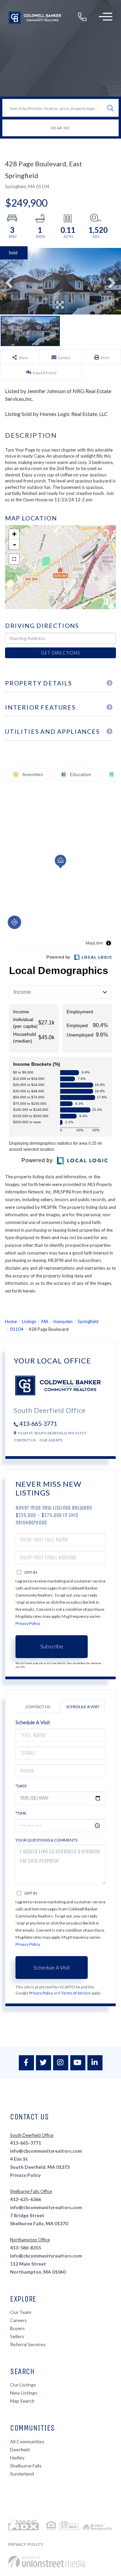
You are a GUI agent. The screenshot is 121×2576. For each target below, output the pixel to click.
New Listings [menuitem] (24, 2393)
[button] (110, 108)
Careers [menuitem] (18, 2320)
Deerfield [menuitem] (20, 2450)
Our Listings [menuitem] (23, 2385)
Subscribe (52, 1646)
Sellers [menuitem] (17, 2336)
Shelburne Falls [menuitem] (26, 2466)
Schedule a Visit (83, 1707)
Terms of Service (76, 1993)
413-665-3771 (38, 1424)
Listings (29, 1321)
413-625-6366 (26, 2199)
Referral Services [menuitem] (28, 2344)
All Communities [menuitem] (27, 2441)
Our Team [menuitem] (21, 2312)
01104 (17, 1329)
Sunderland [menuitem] (22, 2474)
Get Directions (60, 653)
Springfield (88, 1321)
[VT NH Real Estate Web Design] (47, 2562)
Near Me (61, 128)
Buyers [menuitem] (17, 2328)
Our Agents (51, 1440)
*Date (21, 1786)
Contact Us (25, 1440)
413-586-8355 (26, 2248)
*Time (21, 1813)
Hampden (63, 1321)
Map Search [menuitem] (22, 2401)
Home (11, 1321)
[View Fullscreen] (14, 559)
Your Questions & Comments (46, 1840)
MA (45, 1321)
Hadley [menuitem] (17, 2458)
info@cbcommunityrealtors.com (46, 2151)
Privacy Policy (28, 1623)
